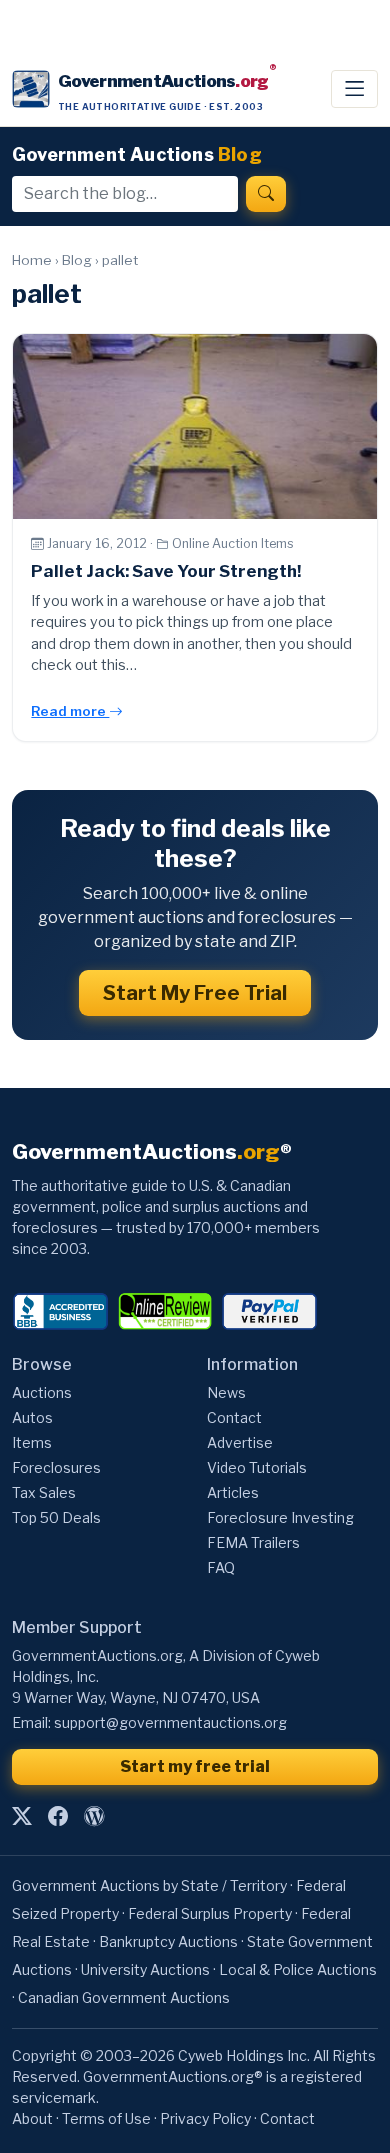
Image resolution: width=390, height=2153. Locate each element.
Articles (233, 1492)
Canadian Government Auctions (124, 1997)
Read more (70, 711)
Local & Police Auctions (298, 1969)
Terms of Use (106, 2118)
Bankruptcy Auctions (168, 1941)
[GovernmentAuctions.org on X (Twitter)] (22, 1816)
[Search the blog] (266, 194)
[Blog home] (94, 1816)
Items (32, 1442)
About (32, 2118)
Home (32, 260)
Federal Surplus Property (210, 1913)
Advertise (240, 1442)
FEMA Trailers (253, 1542)
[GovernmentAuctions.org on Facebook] (58, 1816)
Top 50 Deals (56, 1517)
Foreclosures (56, 1467)
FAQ (221, 1567)
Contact (234, 1417)
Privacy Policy (205, 2118)
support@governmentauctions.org (170, 1722)
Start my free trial (195, 1766)
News (226, 1392)
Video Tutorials (257, 1467)
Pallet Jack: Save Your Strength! (166, 571)
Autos (32, 1417)
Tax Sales (44, 1492)
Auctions (42, 1392)
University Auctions (145, 1969)
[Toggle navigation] (354, 89)
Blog (77, 260)
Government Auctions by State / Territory (149, 1885)
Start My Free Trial (195, 993)
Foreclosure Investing (280, 1517)
